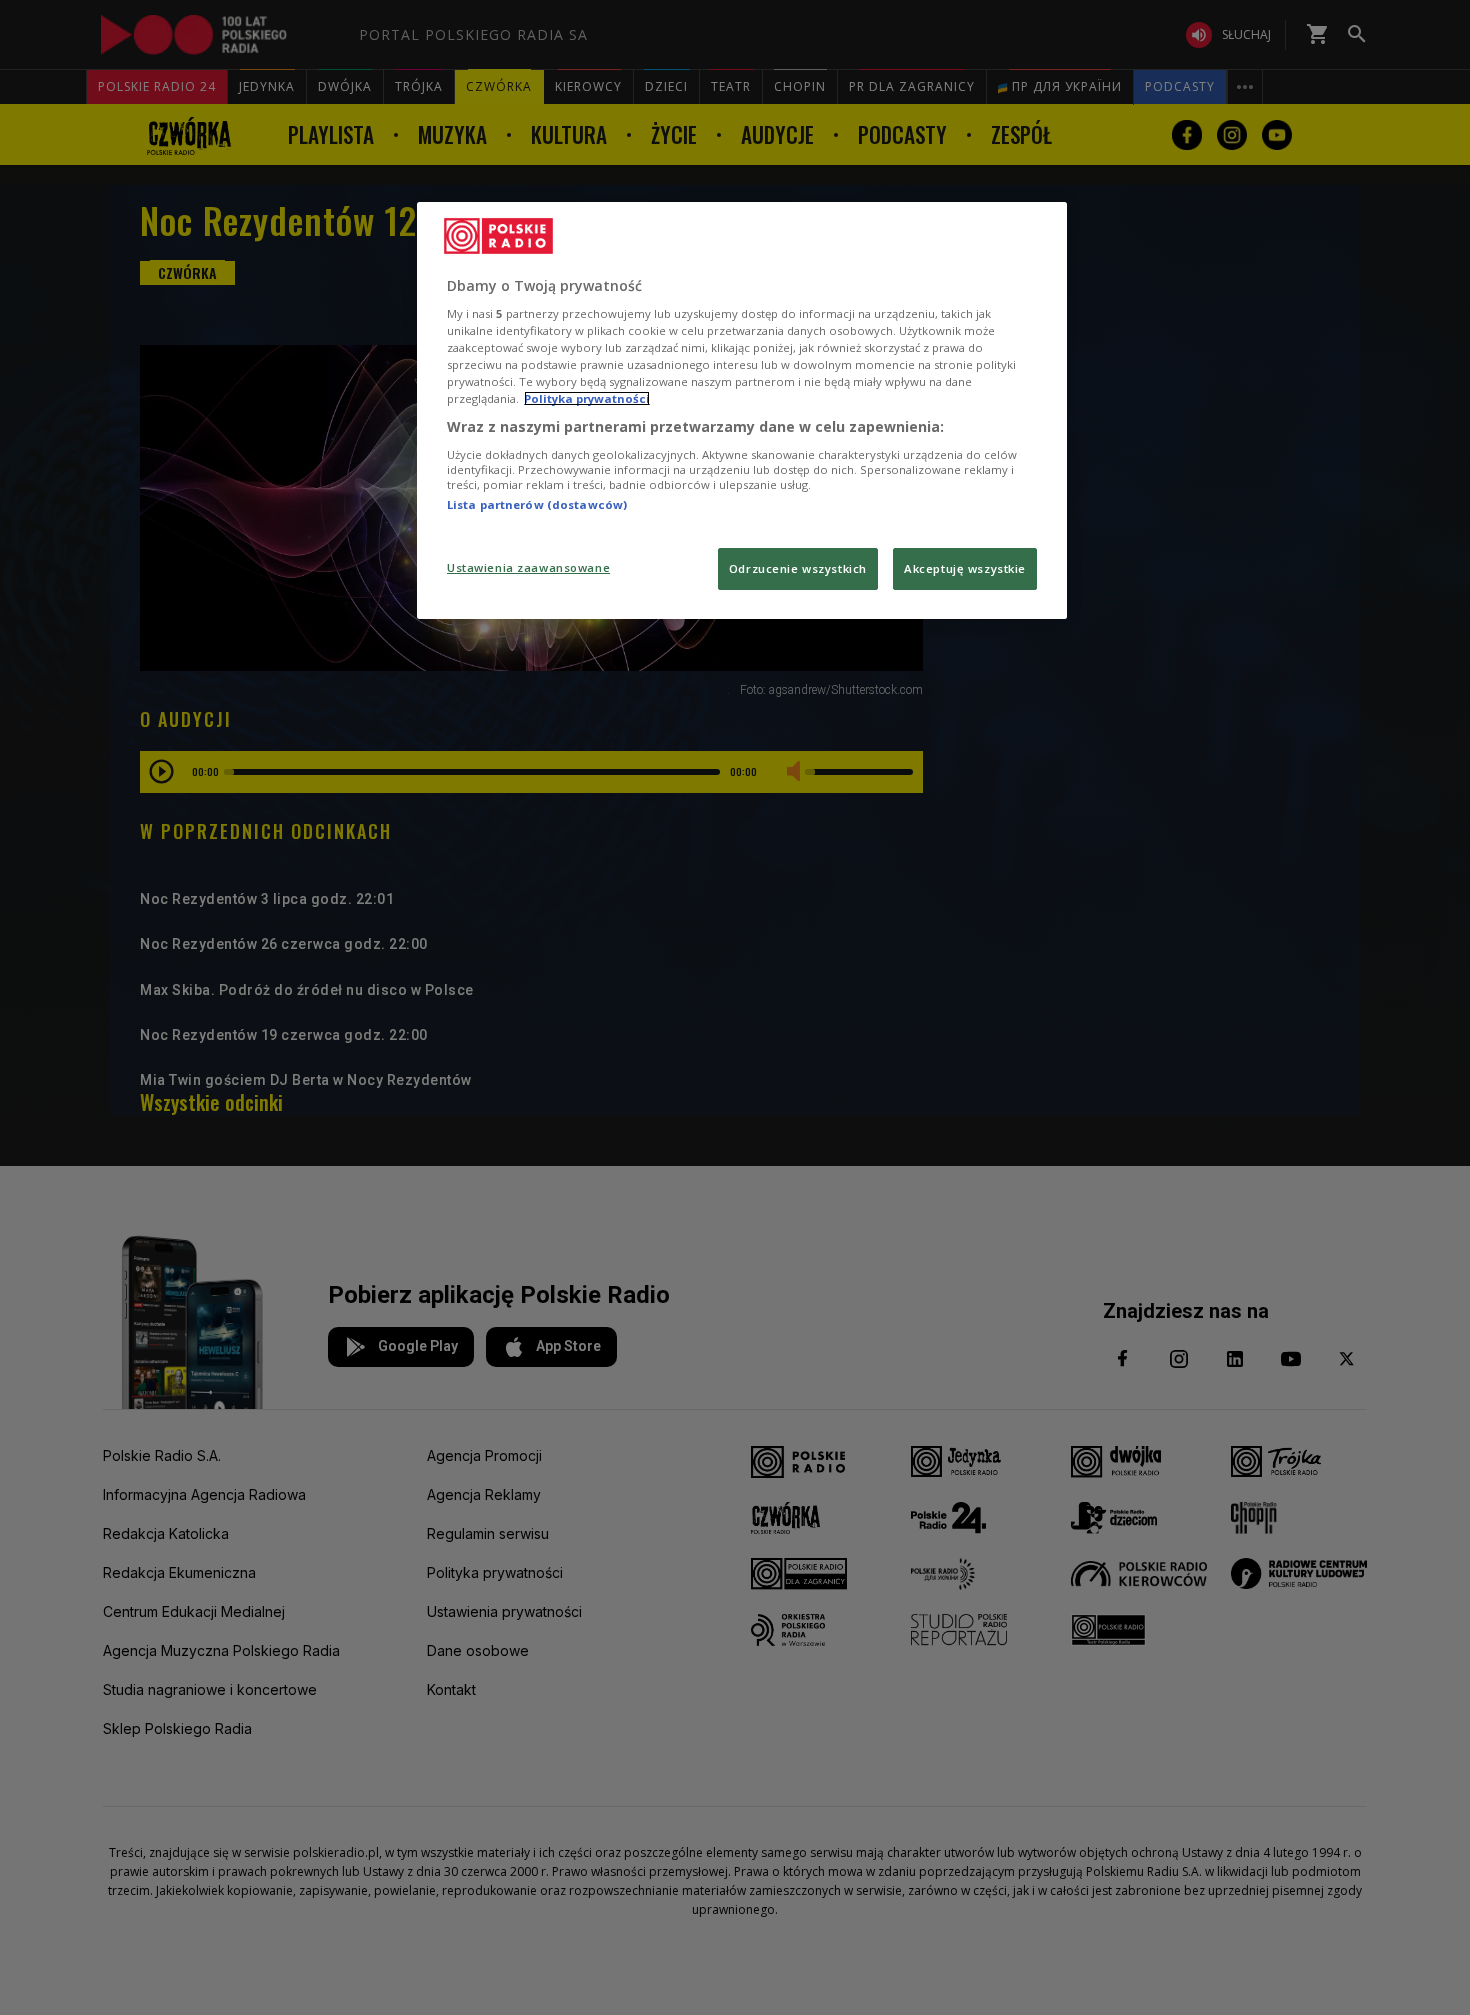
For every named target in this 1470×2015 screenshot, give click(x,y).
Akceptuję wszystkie (965, 568)
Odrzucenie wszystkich (798, 568)
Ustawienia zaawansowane (528, 567)
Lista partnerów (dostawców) (537, 504)
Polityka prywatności (587, 398)
